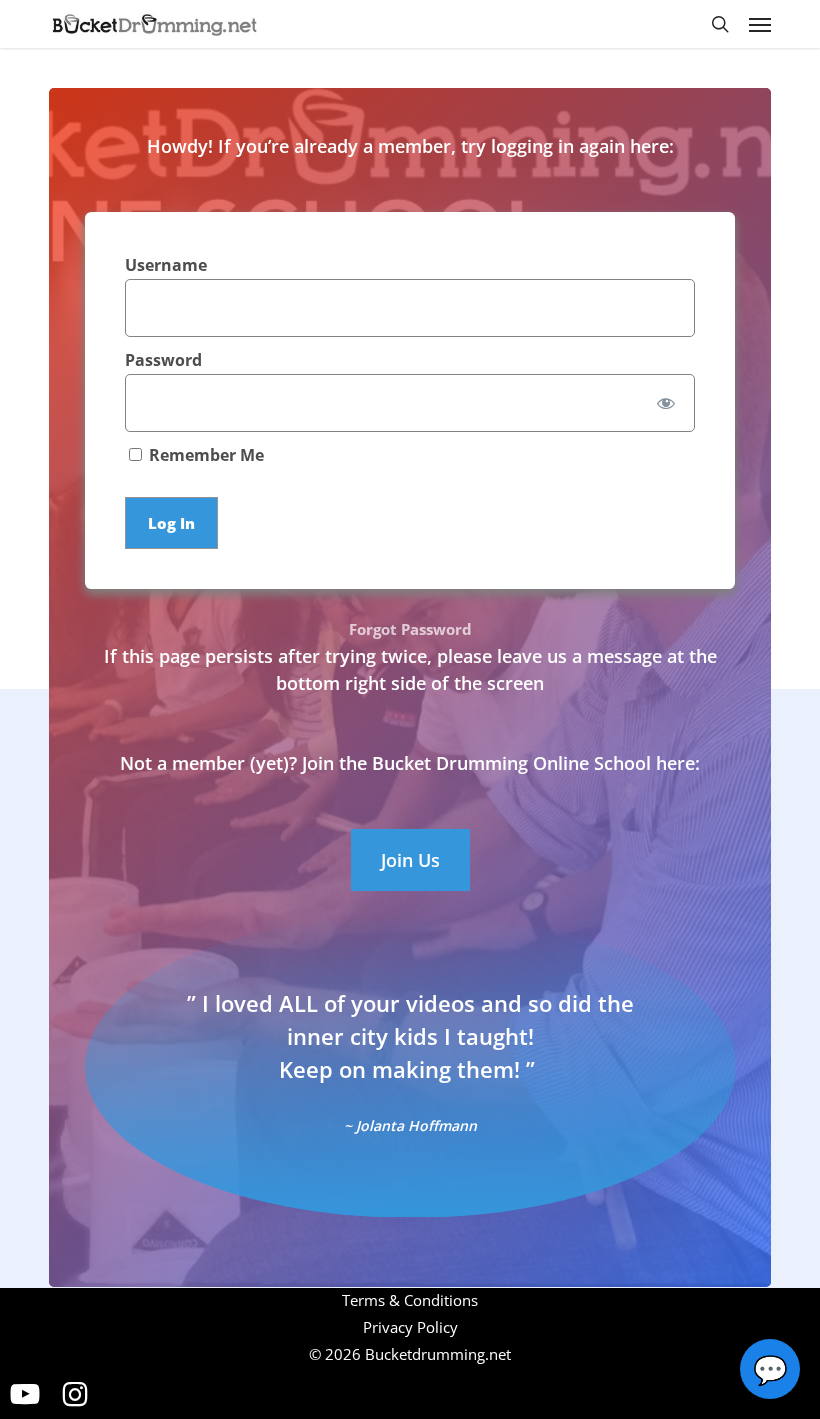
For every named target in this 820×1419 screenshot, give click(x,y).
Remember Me (204, 455)
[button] (760, 24)
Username (166, 265)
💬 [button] (770, 1369)
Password (163, 360)
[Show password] (665, 403)
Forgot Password (410, 629)
